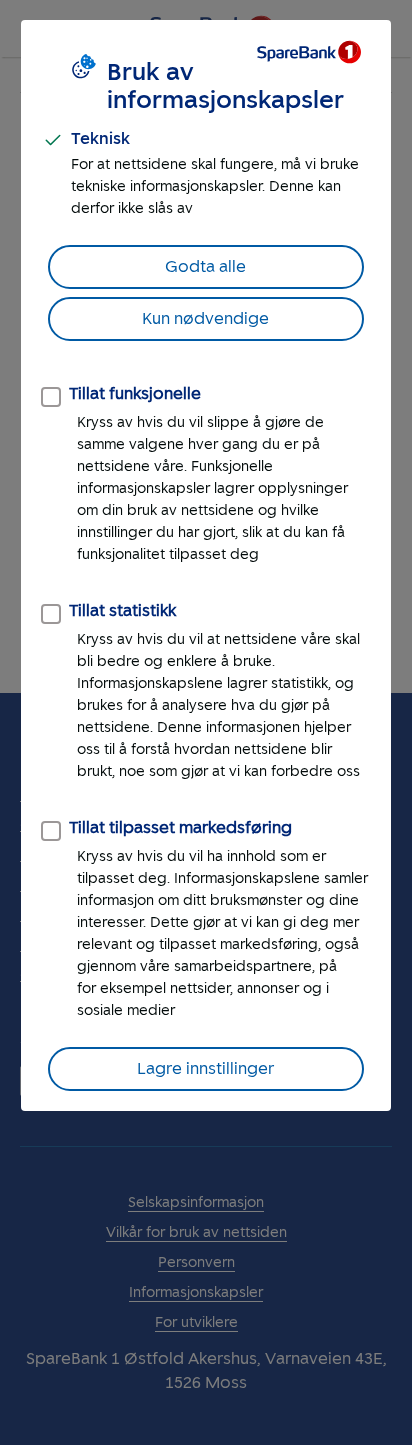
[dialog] (206, 565)
